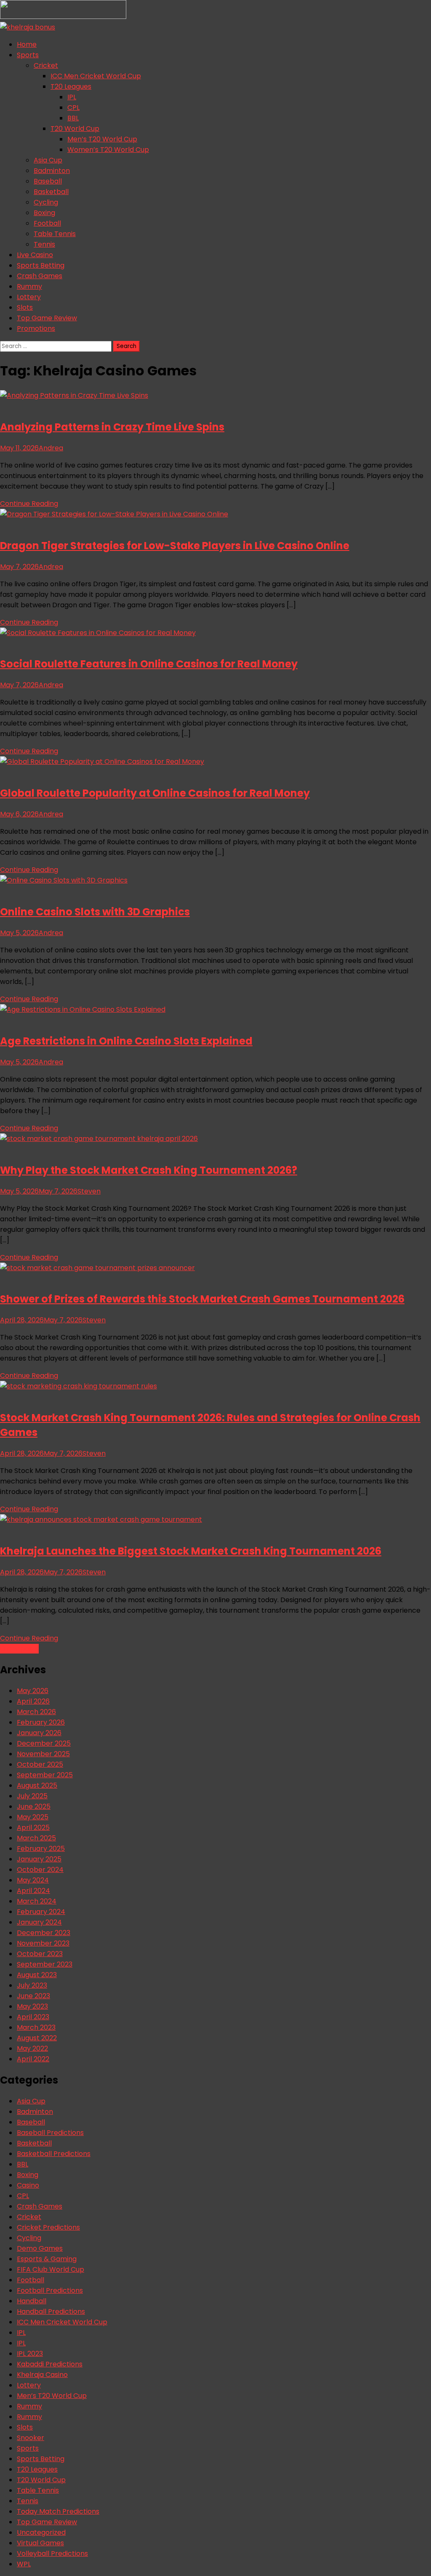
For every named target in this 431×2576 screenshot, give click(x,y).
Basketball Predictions (54, 2154)
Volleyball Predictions (52, 2553)
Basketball (51, 192)
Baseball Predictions (50, 2133)
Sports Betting (41, 265)
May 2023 (32, 2006)
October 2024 (40, 1870)
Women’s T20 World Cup (108, 150)
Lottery (29, 297)
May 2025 (33, 1817)
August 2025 (37, 1785)
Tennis (44, 244)
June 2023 (33, 1996)
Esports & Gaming (47, 2259)
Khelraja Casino (42, 2375)
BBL (73, 118)
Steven (89, 1191)
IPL (72, 97)
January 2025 (39, 1859)
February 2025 (41, 1849)
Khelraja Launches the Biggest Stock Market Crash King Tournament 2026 (191, 1551)
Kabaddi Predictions (50, 2364)
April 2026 (33, 1701)
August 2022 (37, 2038)
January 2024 (39, 1922)
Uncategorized (41, 2532)
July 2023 (32, 1985)
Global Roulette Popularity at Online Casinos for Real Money (155, 793)
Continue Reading (29, 504)
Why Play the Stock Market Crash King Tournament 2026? (149, 1170)
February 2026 (41, 1722)
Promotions (36, 328)
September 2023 (45, 1964)
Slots (25, 307)
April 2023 (33, 2017)
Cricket (46, 65)
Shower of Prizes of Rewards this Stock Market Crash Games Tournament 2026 (202, 1299)
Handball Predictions (51, 2311)
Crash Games (40, 276)
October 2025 (40, 1764)
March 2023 (36, 2027)
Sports (28, 55)
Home (27, 44)
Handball (32, 2301)
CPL (73, 108)
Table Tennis (55, 234)
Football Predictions (50, 2290)
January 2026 (39, 1733)
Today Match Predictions (58, 2511)
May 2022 (32, 2048)
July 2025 (32, 1796)
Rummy (29, 286)
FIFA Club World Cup (51, 2269)
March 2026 (36, 1712)
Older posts (19, 1649)
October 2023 (40, 1954)
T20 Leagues (71, 86)
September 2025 (45, 1775)
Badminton (52, 171)
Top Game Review (47, 318)
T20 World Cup (75, 129)
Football (47, 223)
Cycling (46, 202)
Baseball (48, 181)
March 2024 (37, 1901)
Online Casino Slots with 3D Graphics (95, 912)
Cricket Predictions (48, 2227)
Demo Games (40, 2248)
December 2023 (44, 1933)
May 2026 (33, 1691)
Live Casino (35, 255)
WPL (24, 2564)
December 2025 (44, 1743)
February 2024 (41, 1912)
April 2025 (33, 1828)
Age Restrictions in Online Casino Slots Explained (126, 1041)
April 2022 (33, 2059)
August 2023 (37, 1975)
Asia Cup (48, 160)
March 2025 (36, 1838)
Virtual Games (40, 2543)
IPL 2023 (30, 2354)
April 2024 (33, 1891)
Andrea (51, 448)
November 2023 (43, 1943)
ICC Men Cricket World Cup (96, 76)
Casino (28, 2185)
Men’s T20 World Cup (102, 139)
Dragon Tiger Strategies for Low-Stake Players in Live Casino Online (175, 546)
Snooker (31, 2438)
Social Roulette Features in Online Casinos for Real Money (149, 664)
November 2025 (43, 1754)
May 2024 (33, 1880)
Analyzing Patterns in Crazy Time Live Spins (112, 427)
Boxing (44, 213)
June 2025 (34, 1806)
